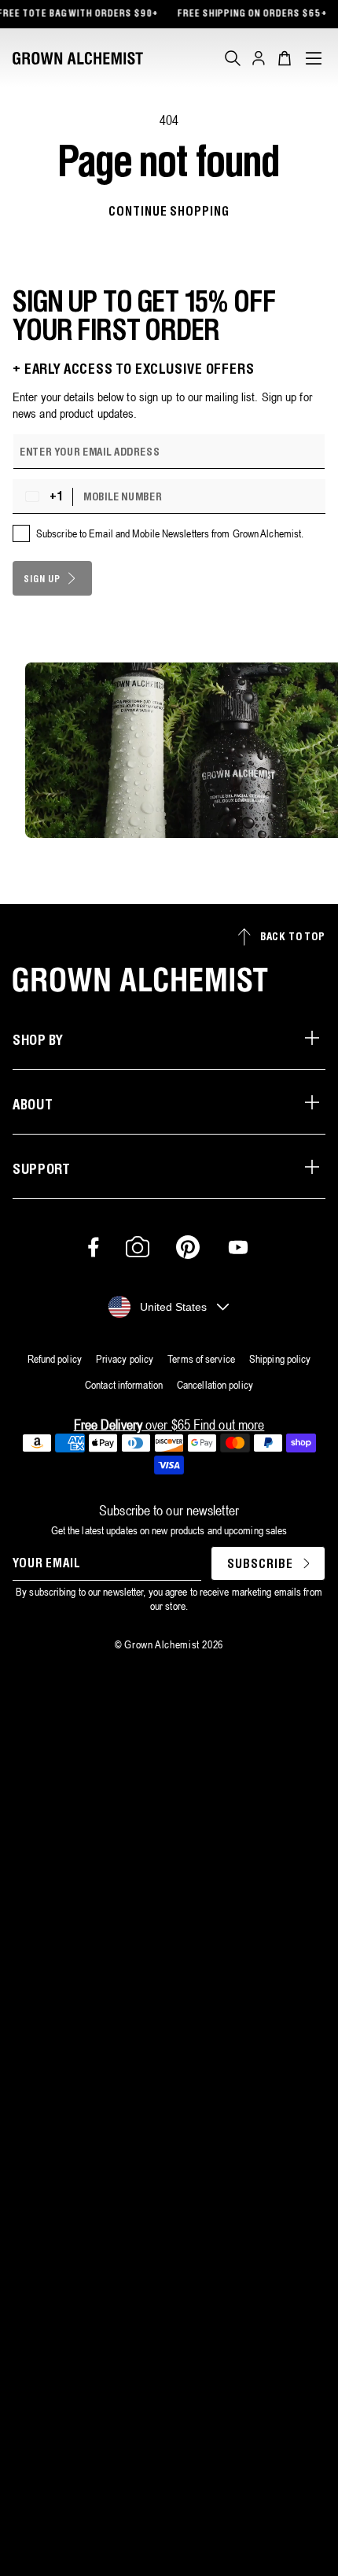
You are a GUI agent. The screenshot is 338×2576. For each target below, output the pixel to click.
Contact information (124, 1385)
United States (173, 1307)
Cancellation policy (215, 1385)
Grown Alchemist (162, 1644)
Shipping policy (280, 1359)
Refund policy (55, 1359)
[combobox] (46, 496)
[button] (233, 58)
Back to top (293, 937)
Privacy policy (125, 1359)
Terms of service (201, 1359)
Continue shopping (169, 212)
